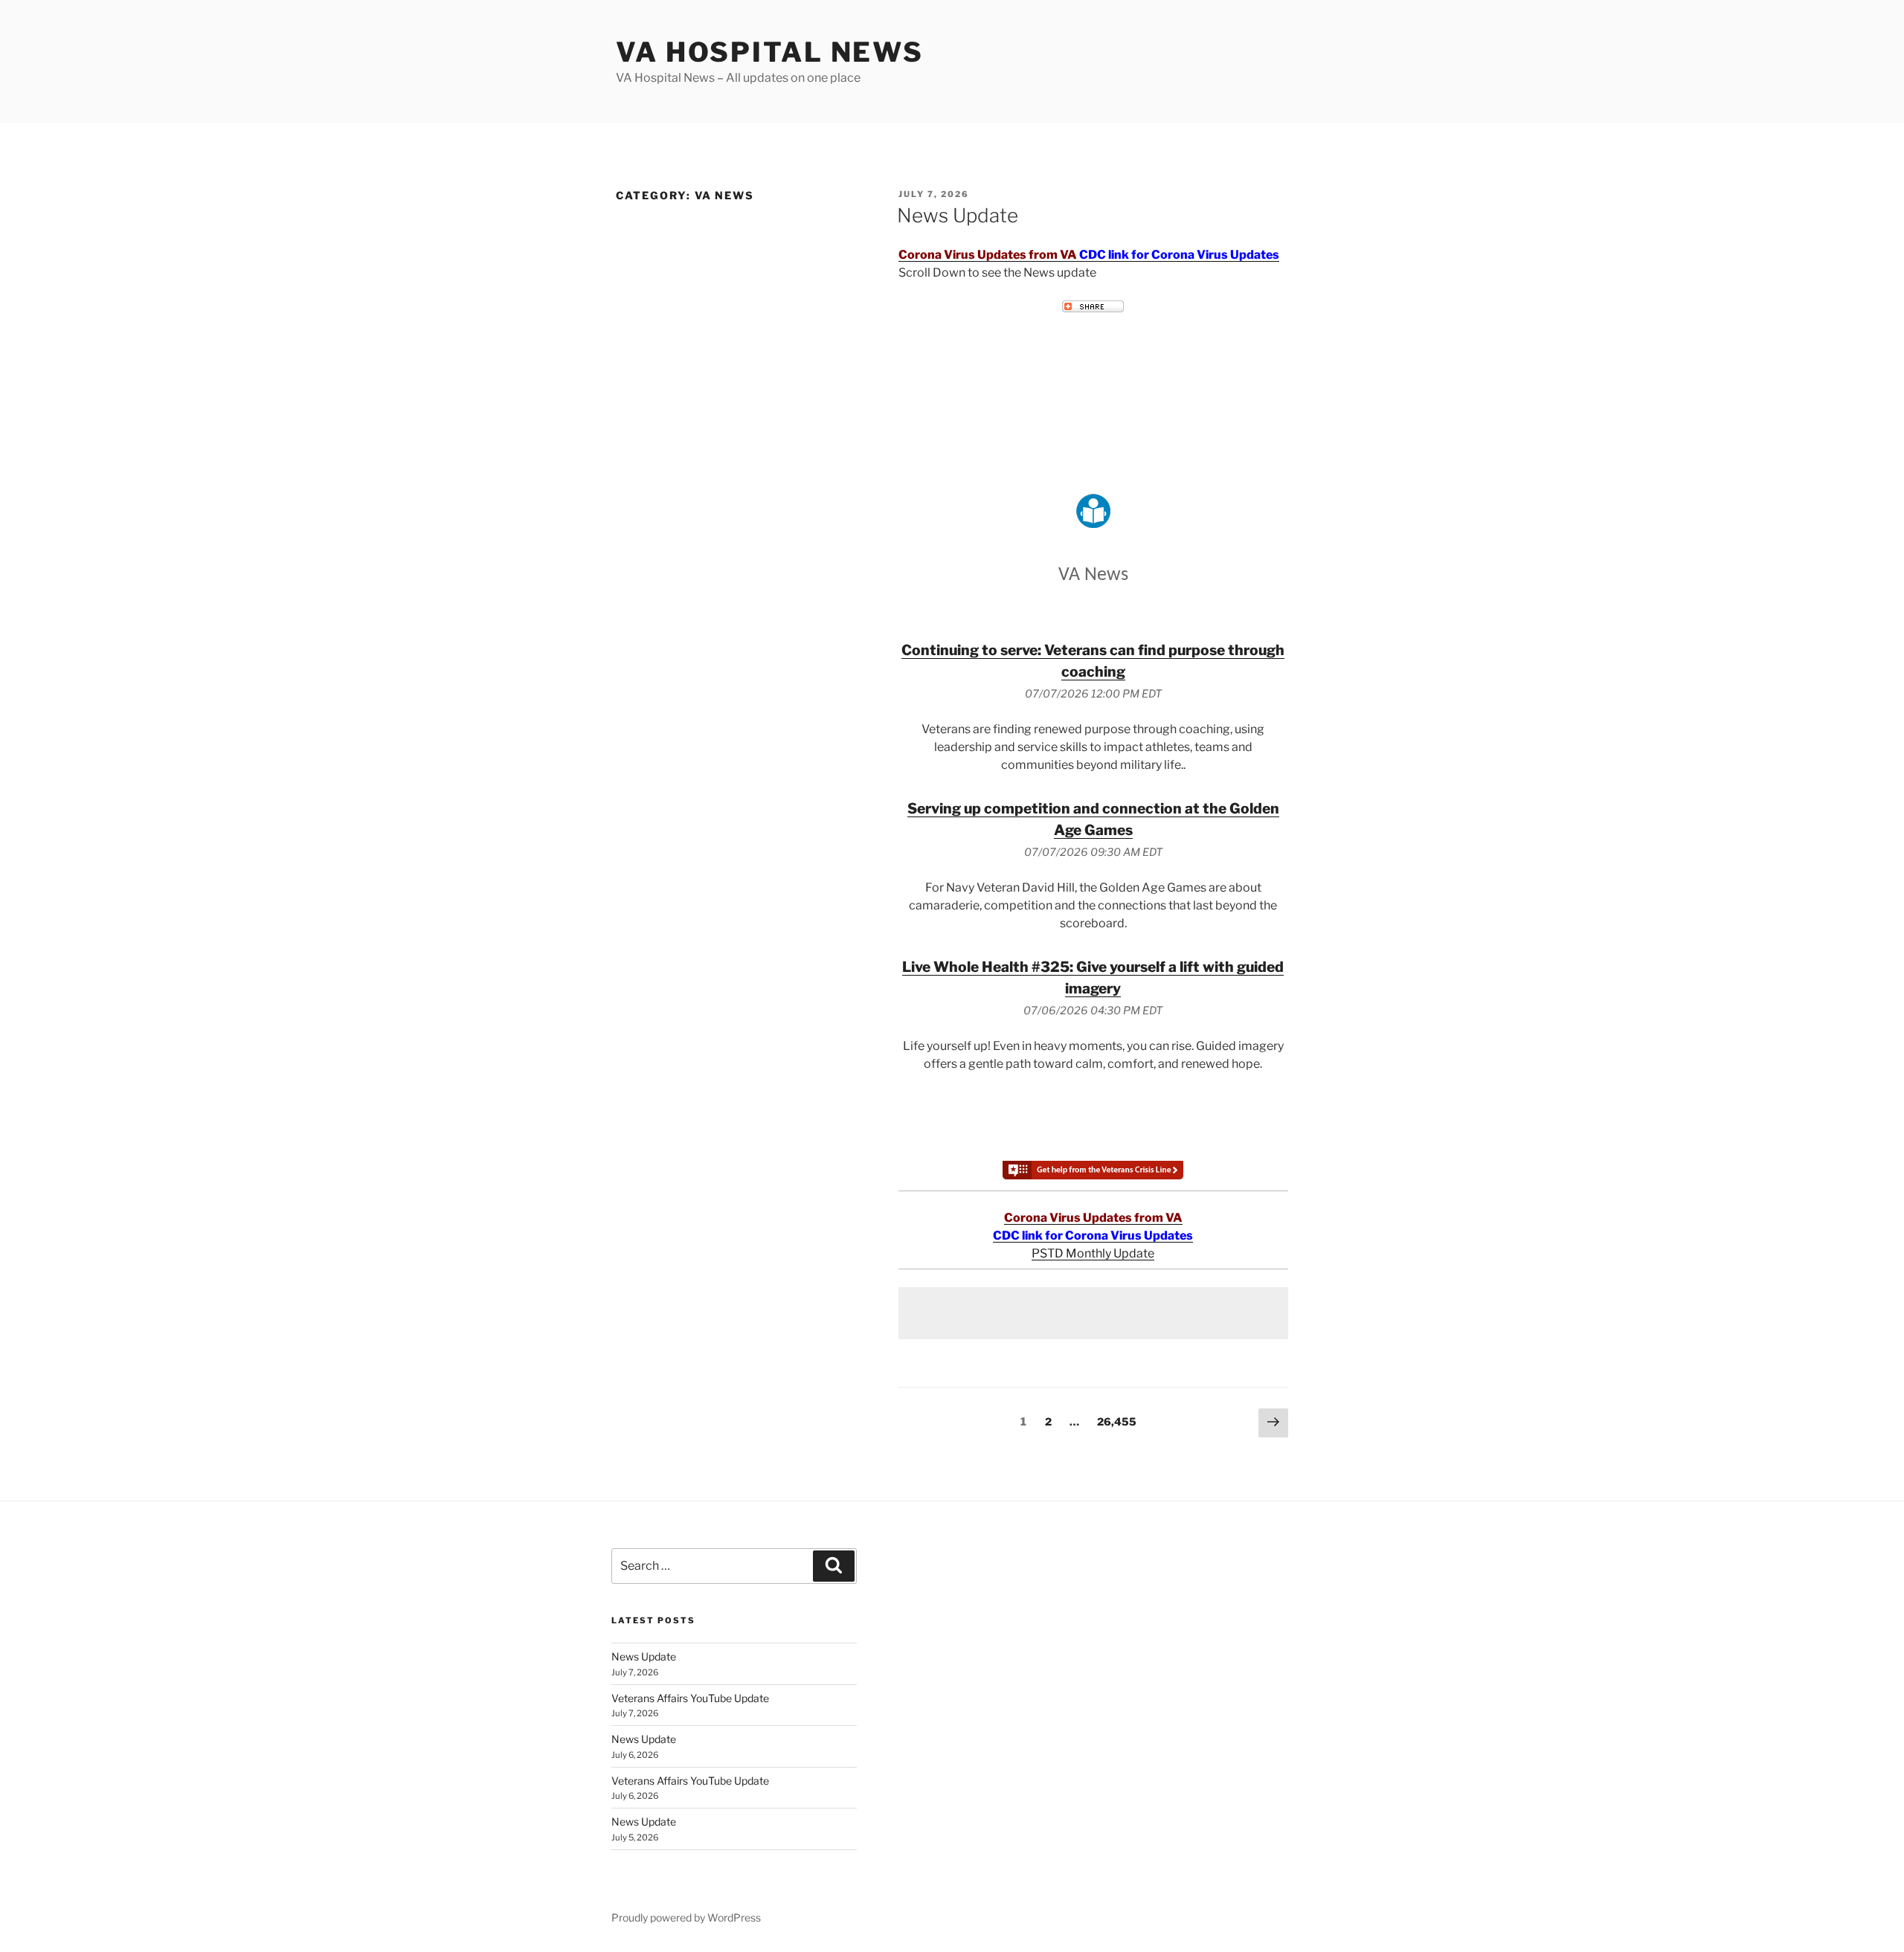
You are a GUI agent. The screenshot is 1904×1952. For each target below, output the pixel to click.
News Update (958, 215)
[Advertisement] (1093, 1313)
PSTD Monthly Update (1093, 1253)
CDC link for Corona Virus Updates (1179, 255)
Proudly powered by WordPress (686, 1917)
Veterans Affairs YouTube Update (690, 1698)
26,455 (1116, 1421)
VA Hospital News (770, 52)
